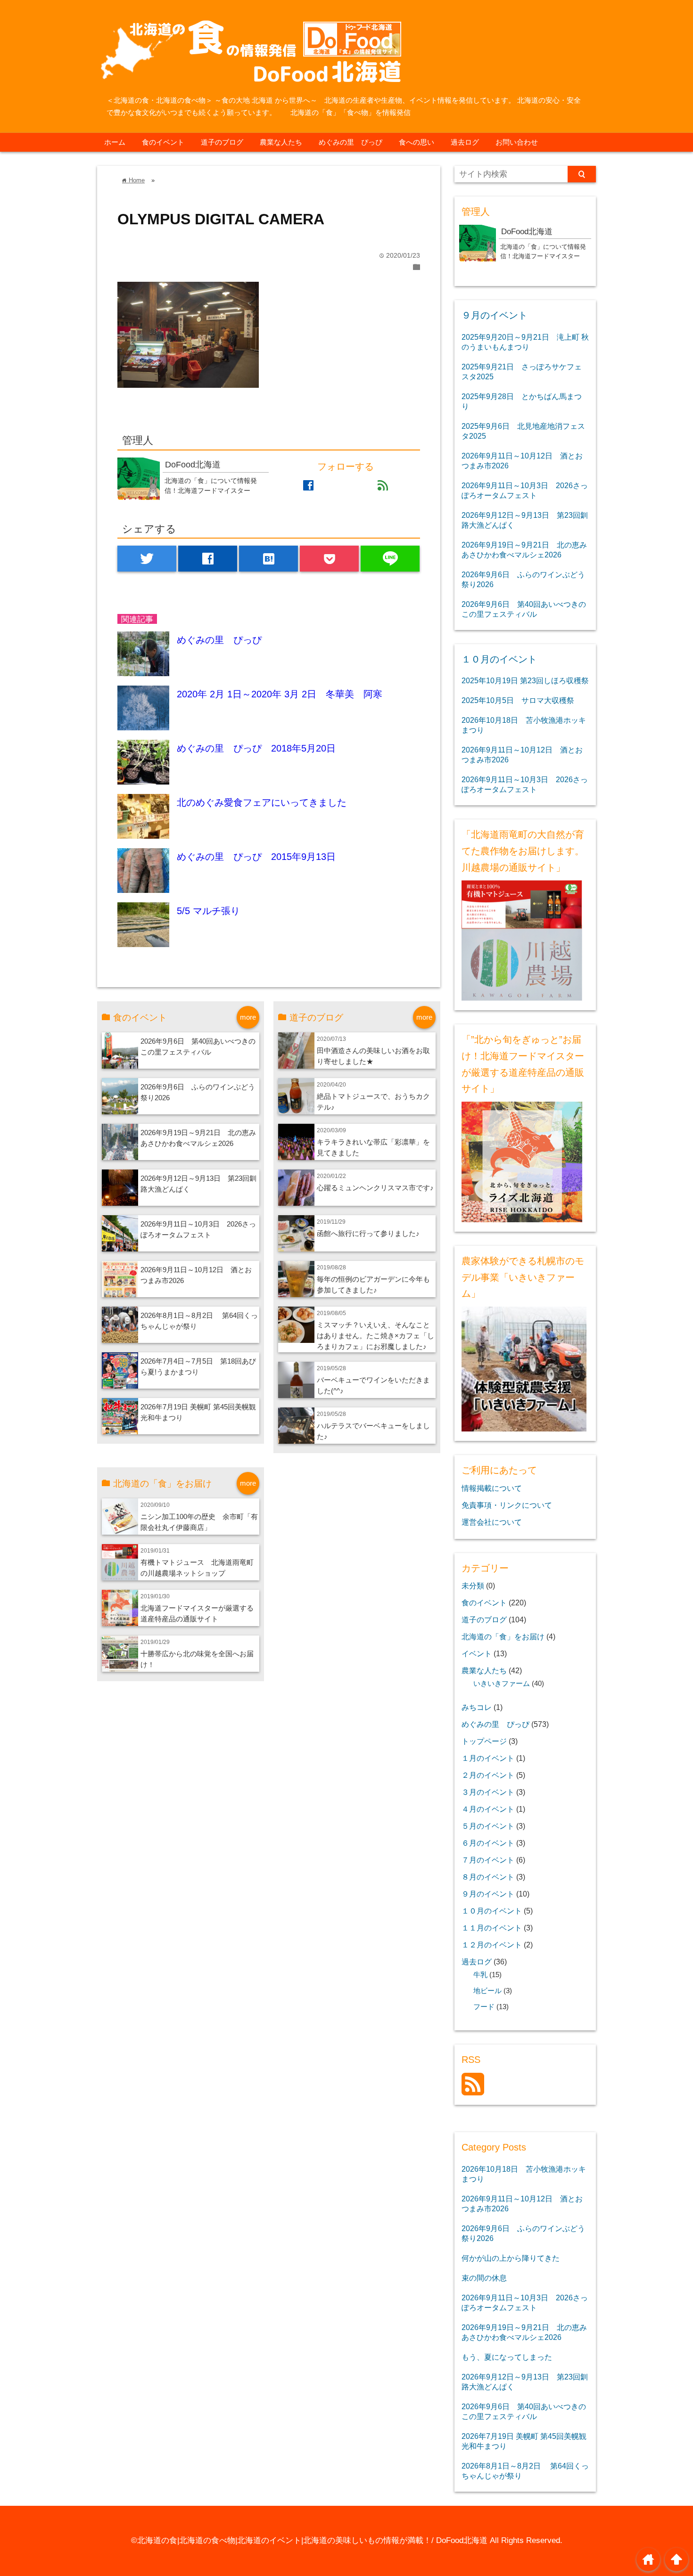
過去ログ (465, 142)
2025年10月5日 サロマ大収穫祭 (518, 700)
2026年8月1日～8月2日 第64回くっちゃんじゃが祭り (525, 2471)
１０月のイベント (499, 659)
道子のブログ (222, 142)
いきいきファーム (502, 1684)
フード (484, 2007)
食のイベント (163, 142)
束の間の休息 (484, 2278)
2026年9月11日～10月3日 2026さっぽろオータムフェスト (525, 490)
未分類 (473, 1586)
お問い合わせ (517, 142)
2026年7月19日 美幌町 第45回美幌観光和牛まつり (524, 2441)
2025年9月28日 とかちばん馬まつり (522, 401)
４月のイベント (488, 1809)
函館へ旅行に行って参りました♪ (368, 1233)
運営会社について (492, 1522)
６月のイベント (488, 1843)
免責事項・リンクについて (507, 1505)
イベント (477, 1653)
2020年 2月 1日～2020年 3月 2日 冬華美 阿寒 (280, 694)
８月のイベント (488, 1877)
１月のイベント (488, 1758)
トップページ (484, 1741)
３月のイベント (488, 1792)
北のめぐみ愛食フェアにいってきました (262, 802)
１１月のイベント (492, 1928)
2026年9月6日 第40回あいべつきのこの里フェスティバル (524, 609)
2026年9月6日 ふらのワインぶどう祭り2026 (523, 579)
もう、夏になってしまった (507, 2357)
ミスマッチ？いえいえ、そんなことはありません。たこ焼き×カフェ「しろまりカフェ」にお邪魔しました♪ (375, 1336)
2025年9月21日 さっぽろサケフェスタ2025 (522, 372)
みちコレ (477, 1707)
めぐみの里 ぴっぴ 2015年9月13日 (256, 857)
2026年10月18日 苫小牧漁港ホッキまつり (524, 725)
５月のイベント (488, 1826)
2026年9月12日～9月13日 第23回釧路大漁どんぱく (525, 520)
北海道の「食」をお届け (503, 1636)
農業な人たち (281, 142)
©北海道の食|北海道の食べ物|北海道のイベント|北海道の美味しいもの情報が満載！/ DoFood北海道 (309, 2540)
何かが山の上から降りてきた (511, 2258)
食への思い (417, 142)
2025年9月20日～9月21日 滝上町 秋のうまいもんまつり (525, 342)
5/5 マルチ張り (208, 911)
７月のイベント (488, 1860)
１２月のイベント (492, 1945)
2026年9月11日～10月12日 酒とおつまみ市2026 (522, 461)
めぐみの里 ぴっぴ (351, 142)
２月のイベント (488, 1775)
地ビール (487, 1991)
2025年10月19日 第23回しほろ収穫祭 (525, 680)
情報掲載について (492, 1488)
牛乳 (480, 1975)
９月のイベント (495, 315)
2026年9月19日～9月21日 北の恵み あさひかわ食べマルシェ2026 (524, 550)
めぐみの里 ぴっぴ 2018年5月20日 (256, 748)
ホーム (115, 142)
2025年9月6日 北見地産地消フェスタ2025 (523, 431)
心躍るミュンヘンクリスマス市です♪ (375, 1188)
